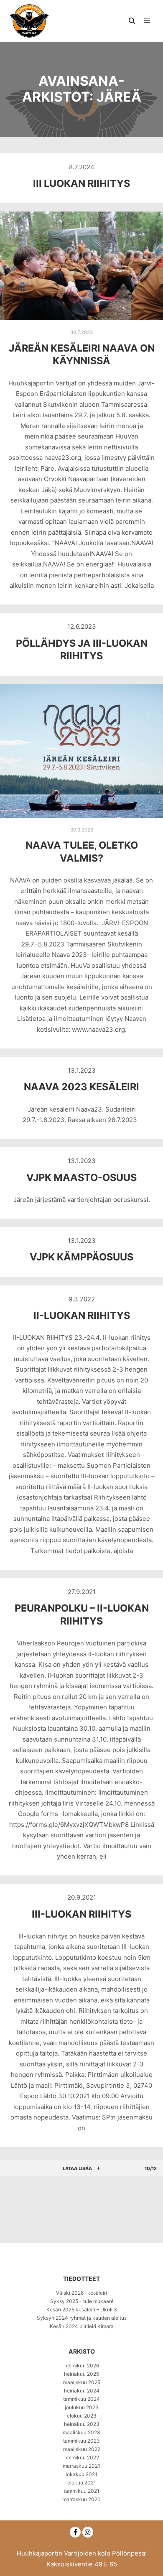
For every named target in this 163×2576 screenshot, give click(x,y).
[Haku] (132, 21)
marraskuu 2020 (81, 2499)
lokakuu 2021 (81, 2474)
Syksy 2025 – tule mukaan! (82, 2301)
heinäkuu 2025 (81, 2374)
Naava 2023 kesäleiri (81, 1087)
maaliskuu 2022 (82, 2449)
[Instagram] (88, 2532)
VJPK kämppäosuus (81, 1257)
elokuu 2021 (82, 2483)
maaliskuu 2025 (82, 2382)
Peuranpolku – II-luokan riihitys (82, 1614)
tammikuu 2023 (81, 2441)
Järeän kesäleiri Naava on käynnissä (82, 355)
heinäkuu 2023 (82, 2424)
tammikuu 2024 (81, 2399)
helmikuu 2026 (82, 2366)
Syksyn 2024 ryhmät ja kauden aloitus (82, 2318)
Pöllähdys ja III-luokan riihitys (82, 650)
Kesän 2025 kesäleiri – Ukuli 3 (82, 2309)
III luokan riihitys (81, 183)
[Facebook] (75, 2532)
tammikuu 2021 (81, 2491)
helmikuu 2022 (82, 2457)
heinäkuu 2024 (82, 2391)
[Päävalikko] (147, 21)
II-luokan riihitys (82, 1315)
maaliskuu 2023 (81, 2432)
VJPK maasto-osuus (81, 1177)
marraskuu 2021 (81, 2466)
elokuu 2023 (82, 2416)
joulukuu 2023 (82, 2407)
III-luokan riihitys (81, 1914)
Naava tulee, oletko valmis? (82, 852)
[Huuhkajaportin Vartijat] (29, 21)
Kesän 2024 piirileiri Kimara (82, 2326)
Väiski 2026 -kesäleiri (81, 2293)
